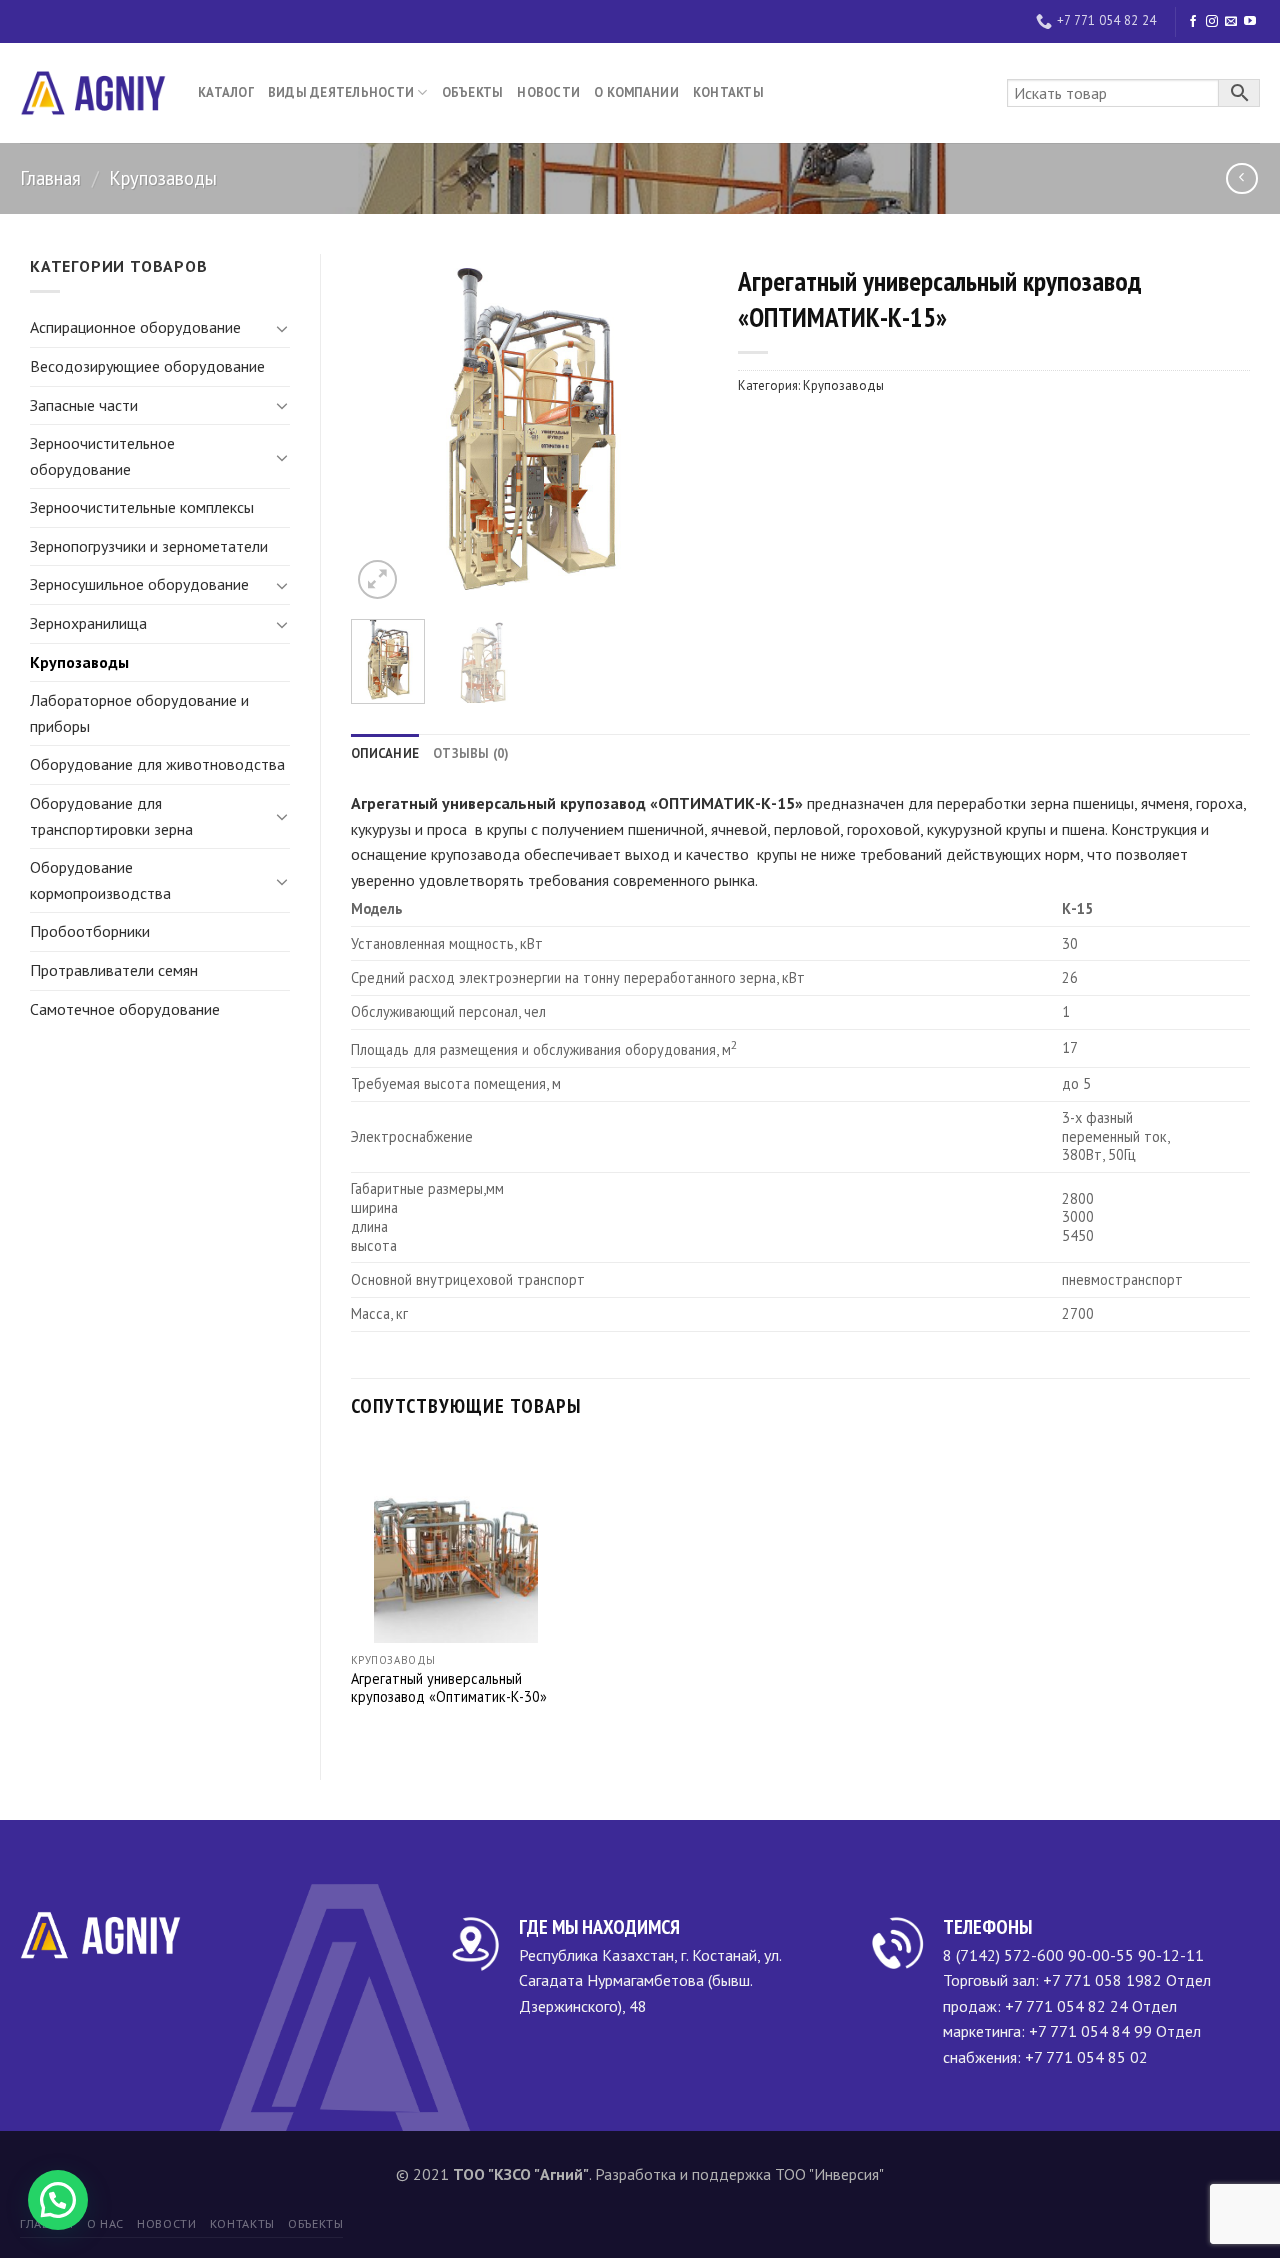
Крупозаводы (163, 178)
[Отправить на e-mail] (1231, 22)
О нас (105, 2223)
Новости (548, 92)
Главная (50, 178)
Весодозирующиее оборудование (147, 366)
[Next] (676, 429)
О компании (636, 92)
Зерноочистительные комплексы (142, 507)
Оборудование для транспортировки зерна (111, 816)
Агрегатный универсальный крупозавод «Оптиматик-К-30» (449, 1688)
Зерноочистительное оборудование (102, 456)
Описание (385, 753)
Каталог (226, 92)
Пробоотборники (90, 931)
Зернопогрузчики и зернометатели (149, 546)
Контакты (728, 92)
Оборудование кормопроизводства (100, 880)
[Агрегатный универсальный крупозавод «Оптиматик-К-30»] (456, 1543)
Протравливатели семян (114, 970)
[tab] (385, 754)
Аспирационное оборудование (135, 327)
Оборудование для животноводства (157, 764)
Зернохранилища (88, 623)
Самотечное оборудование (125, 1009)
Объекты (473, 92)
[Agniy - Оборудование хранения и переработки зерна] (94, 93)
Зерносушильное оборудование (139, 584)
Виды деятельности (341, 92)
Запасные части (84, 405)
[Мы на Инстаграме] (1212, 22)
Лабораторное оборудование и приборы (139, 713)
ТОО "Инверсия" (829, 2174)
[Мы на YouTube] (1250, 22)
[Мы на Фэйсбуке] (1193, 22)
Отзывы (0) (471, 753)
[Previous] (383, 429)
